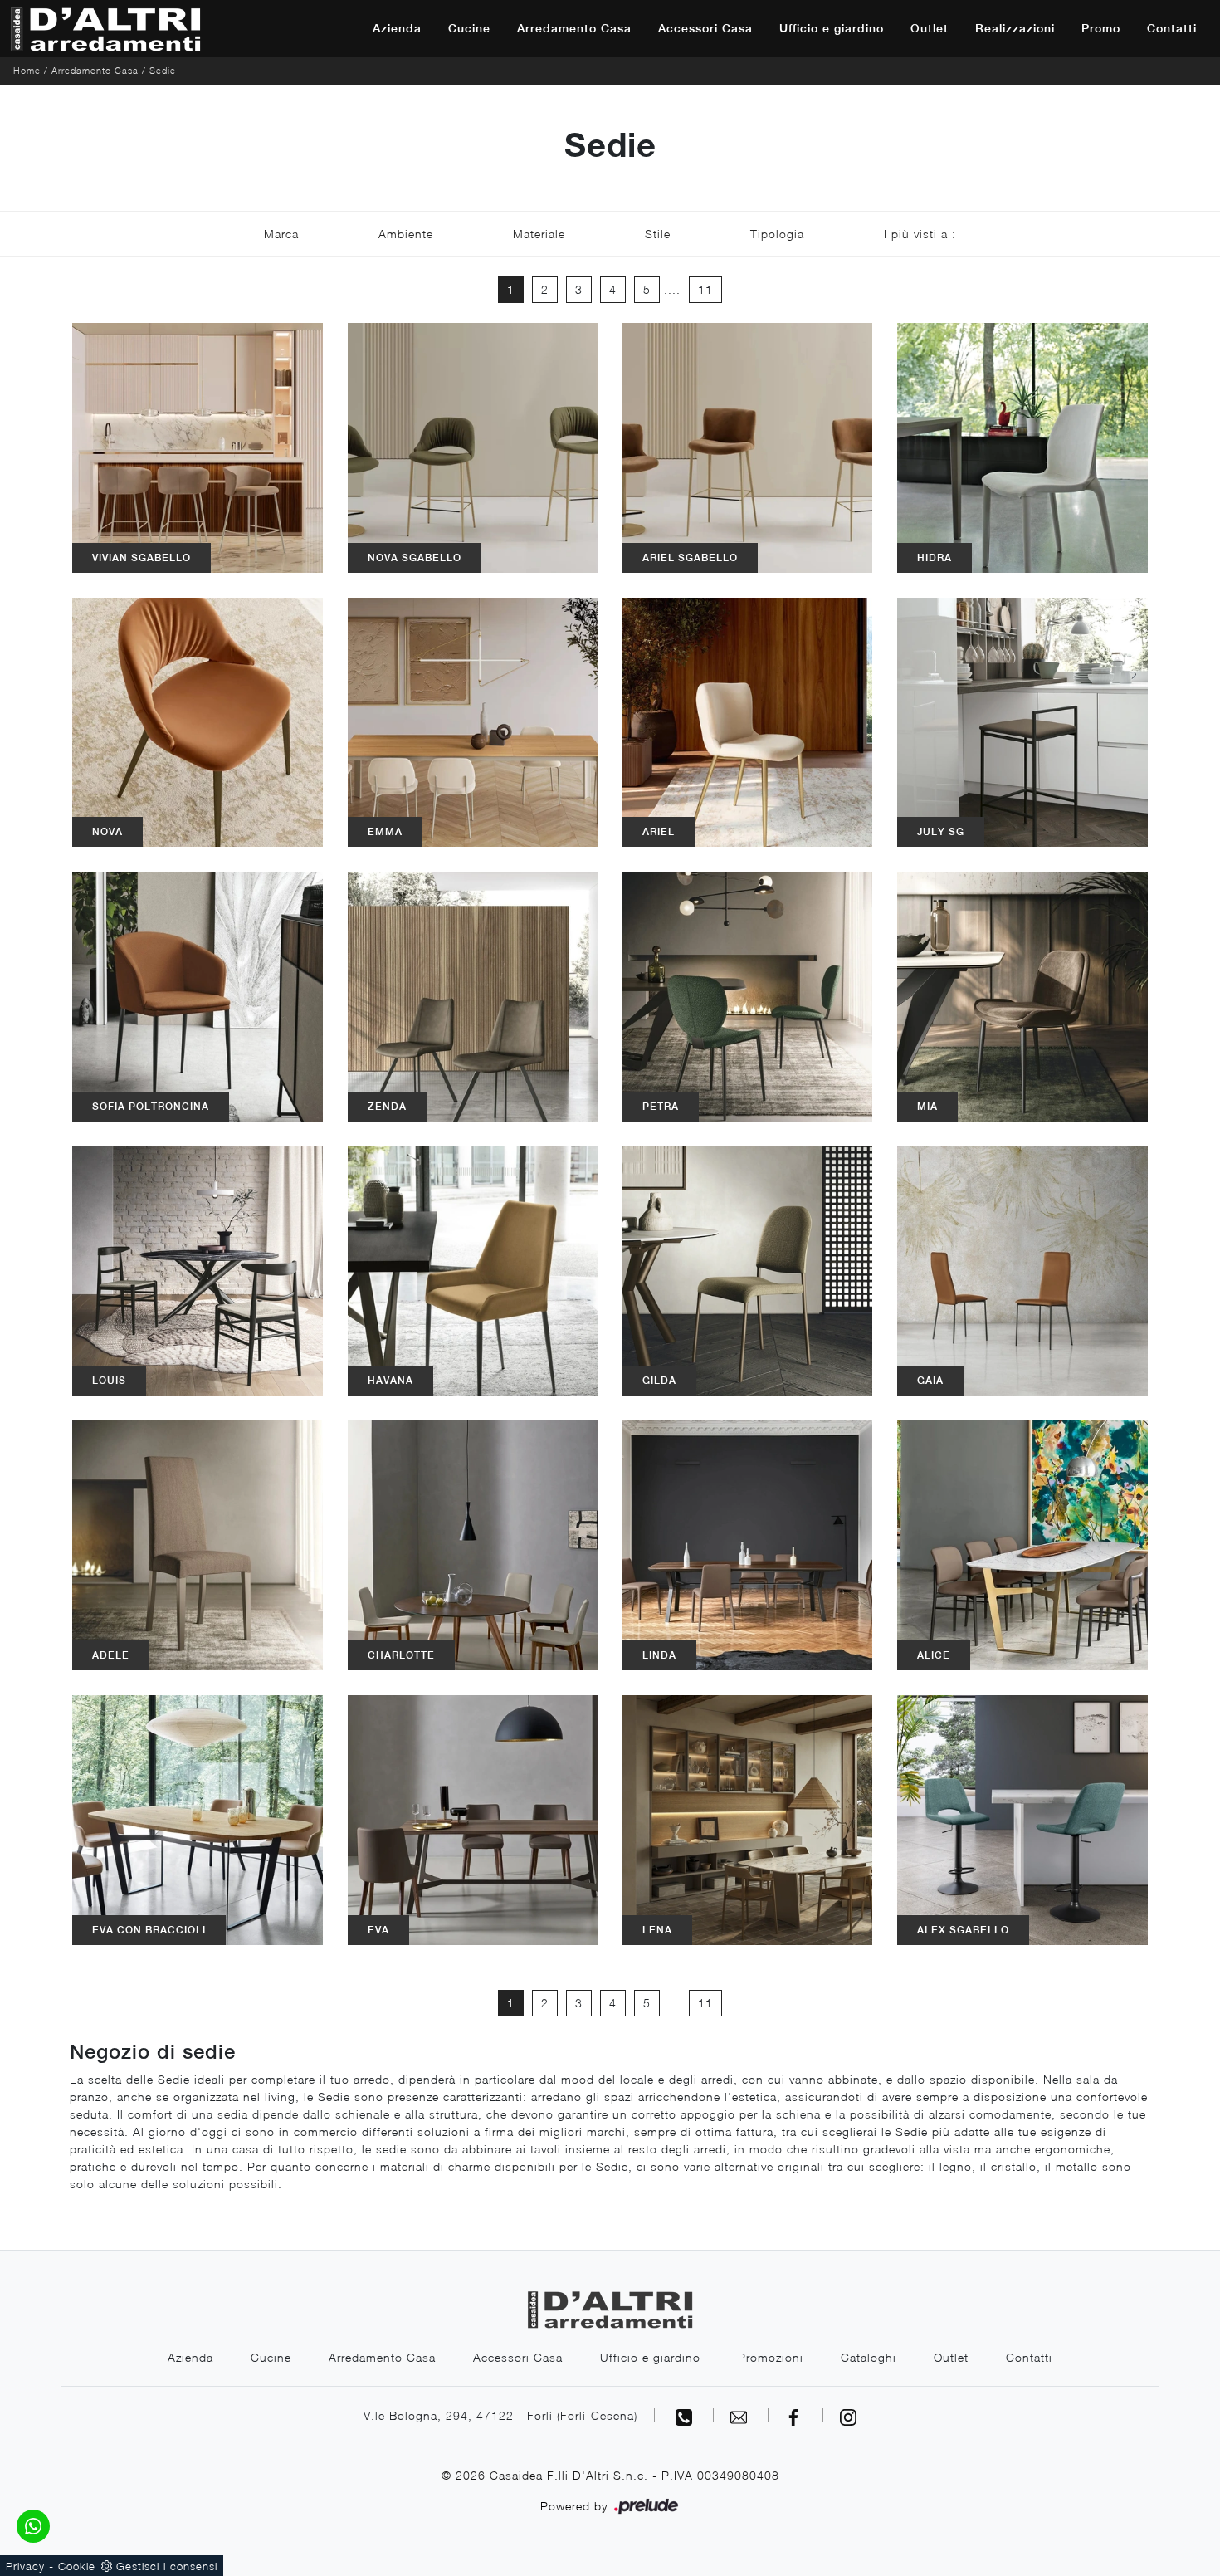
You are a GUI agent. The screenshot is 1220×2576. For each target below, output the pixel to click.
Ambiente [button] (406, 234)
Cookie (77, 2566)
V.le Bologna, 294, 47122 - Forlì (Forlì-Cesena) (500, 2415)
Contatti (1172, 28)
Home (27, 70)
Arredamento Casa (574, 28)
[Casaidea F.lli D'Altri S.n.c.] (105, 29)
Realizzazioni (1015, 28)
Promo (1101, 28)
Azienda (397, 28)
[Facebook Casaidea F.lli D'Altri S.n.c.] (796, 2415)
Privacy (25, 2566)
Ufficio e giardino (832, 28)
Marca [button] (281, 234)
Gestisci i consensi (167, 2566)
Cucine (469, 28)
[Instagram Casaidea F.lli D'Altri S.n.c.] (848, 2415)
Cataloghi (869, 2357)
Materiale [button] (539, 234)
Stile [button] (658, 234)
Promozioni (771, 2357)
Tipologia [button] (777, 234)
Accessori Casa (705, 28)
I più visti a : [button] (920, 234)
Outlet (930, 28)
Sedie (163, 70)
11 (705, 289)
